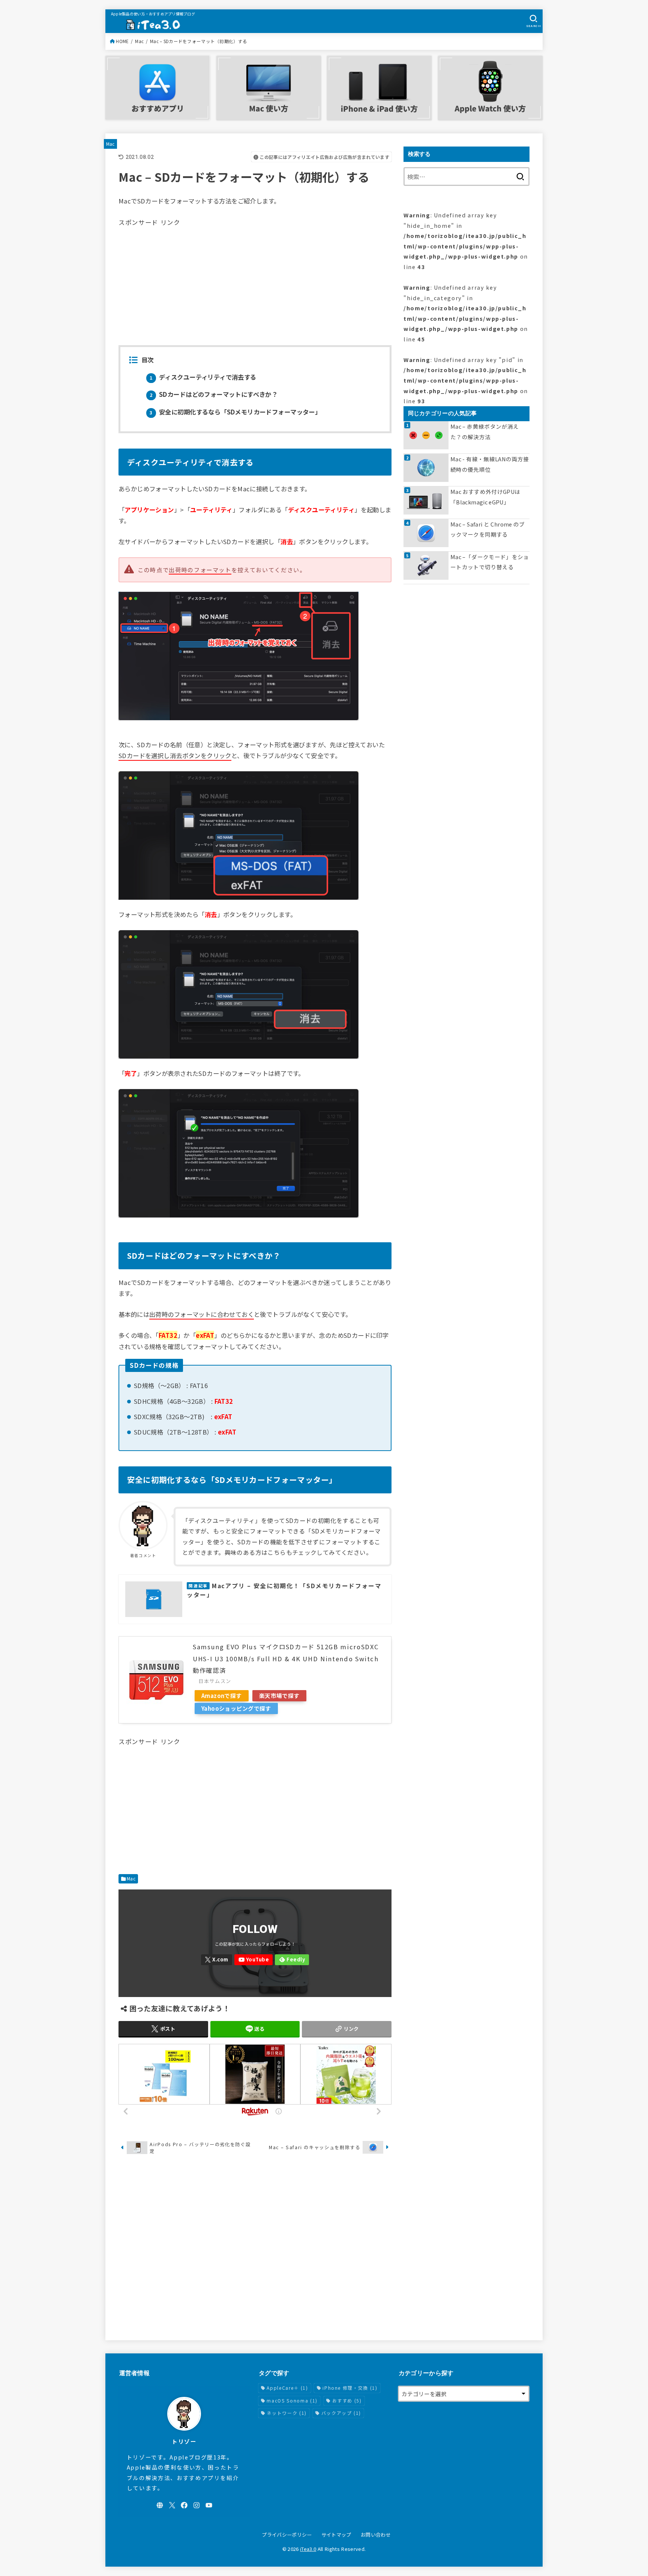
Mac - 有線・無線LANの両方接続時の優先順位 (490, 464)
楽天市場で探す (279, 1696)
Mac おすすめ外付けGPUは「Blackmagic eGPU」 (485, 497)
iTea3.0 (308, 2549)
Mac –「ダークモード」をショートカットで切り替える (490, 562)
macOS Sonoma (292, 2400)
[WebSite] (160, 2505)
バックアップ (341, 2413)
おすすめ (347, 2400)
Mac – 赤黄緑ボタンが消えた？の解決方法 (484, 432)
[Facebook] (184, 2505)
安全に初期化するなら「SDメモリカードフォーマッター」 (235, 412)
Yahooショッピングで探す (236, 1708)
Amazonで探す (222, 1696)
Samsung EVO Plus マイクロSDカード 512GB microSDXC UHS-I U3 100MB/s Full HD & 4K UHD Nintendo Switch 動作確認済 (286, 1658)
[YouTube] (253, 1960)
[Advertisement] (255, 281)
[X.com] (217, 1960)
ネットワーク (286, 2413)
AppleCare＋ (287, 2388)
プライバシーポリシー (287, 2535)
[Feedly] (292, 1960)
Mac (139, 41)
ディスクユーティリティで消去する (203, 377)
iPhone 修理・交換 (350, 2388)
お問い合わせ (376, 2535)
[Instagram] (196, 2505)
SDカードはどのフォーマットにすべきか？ (214, 394)
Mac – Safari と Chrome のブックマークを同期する (488, 529)
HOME (122, 41)
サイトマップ (336, 2535)
